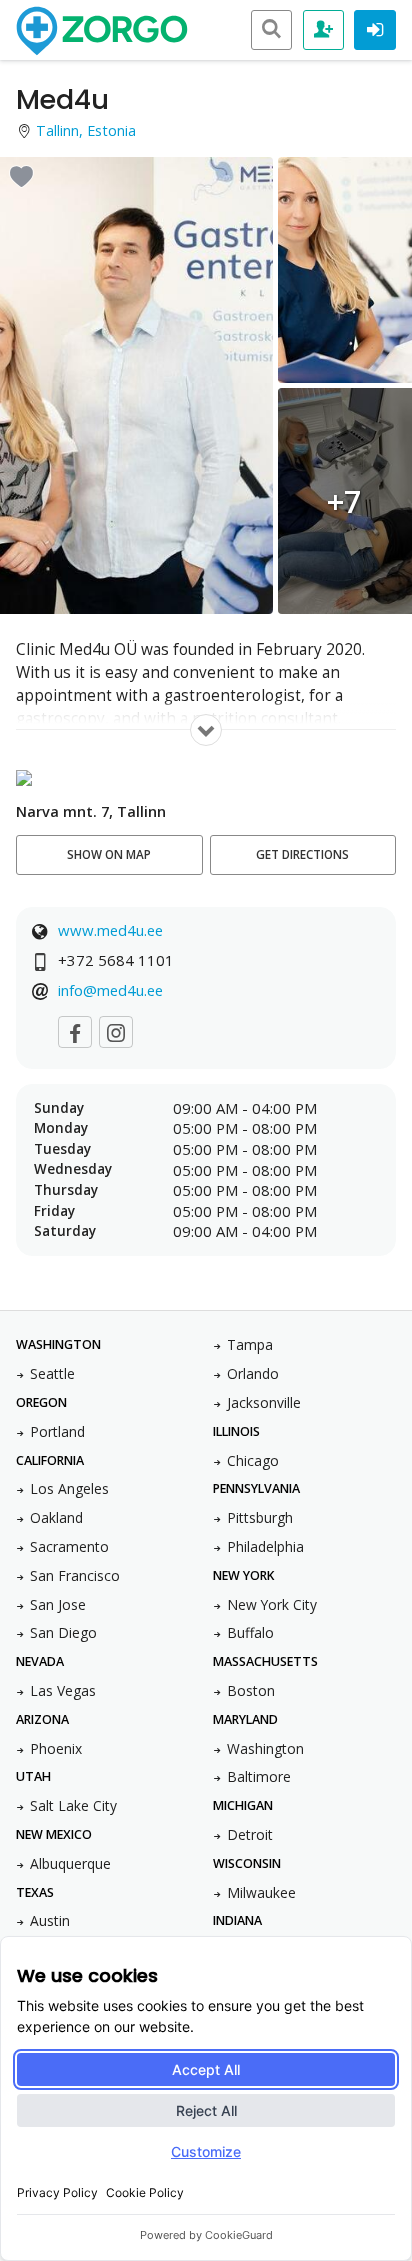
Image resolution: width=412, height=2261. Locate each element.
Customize (206, 2151)
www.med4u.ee (110, 930)
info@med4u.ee (110, 990)
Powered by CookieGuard (206, 2235)
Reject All (206, 2110)
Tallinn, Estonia (86, 130)
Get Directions (302, 854)
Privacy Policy (57, 2192)
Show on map (109, 854)
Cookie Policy (145, 2192)
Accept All (206, 2069)
